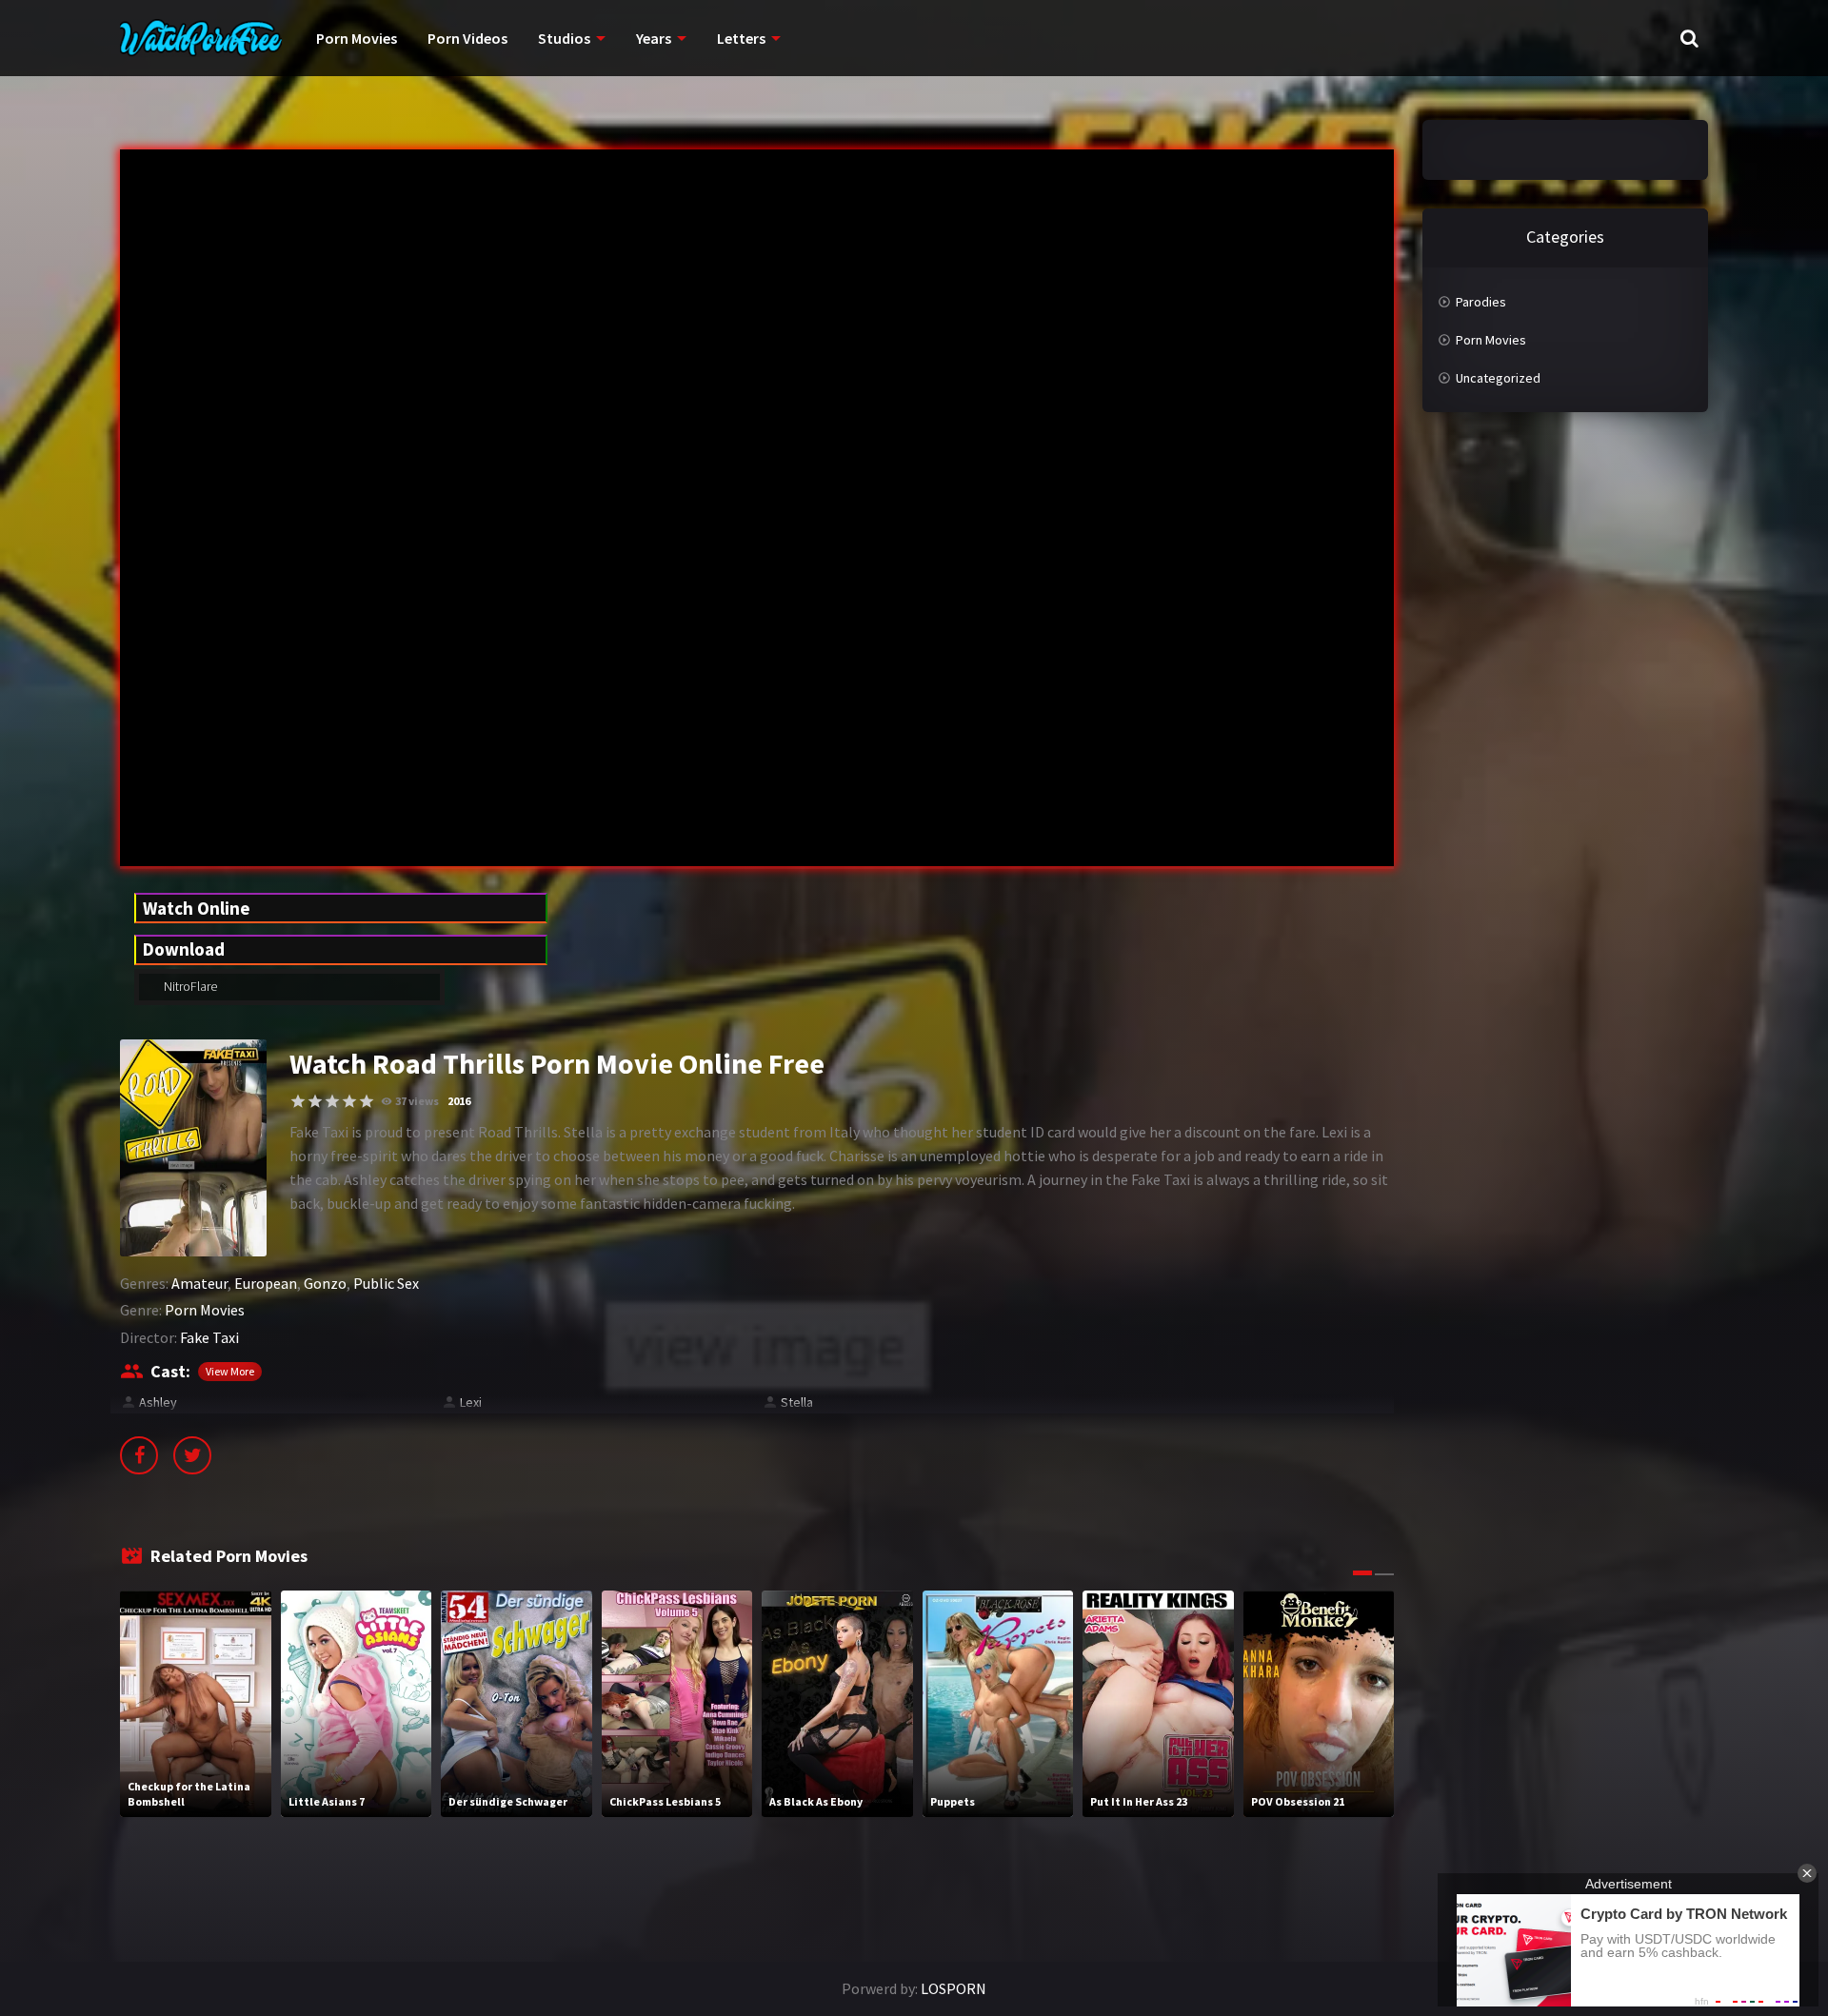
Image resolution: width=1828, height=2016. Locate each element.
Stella (797, 1402)
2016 (459, 1101)
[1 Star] (298, 1101)
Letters (741, 38)
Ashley (158, 1402)
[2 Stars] (315, 1101)
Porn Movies (357, 38)
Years (654, 38)
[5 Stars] (367, 1101)
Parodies (1481, 302)
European (266, 1283)
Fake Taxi (209, 1337)
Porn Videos (467, 38)
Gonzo (325, 1283)
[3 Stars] (332, 1101)
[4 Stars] (349, 1101)
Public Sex (386, 1283)
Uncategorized (1498, 378)
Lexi (471, 1402)
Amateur (199, 1283)
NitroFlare (189, 986)
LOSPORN (954, 1988)
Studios (564, 38)
